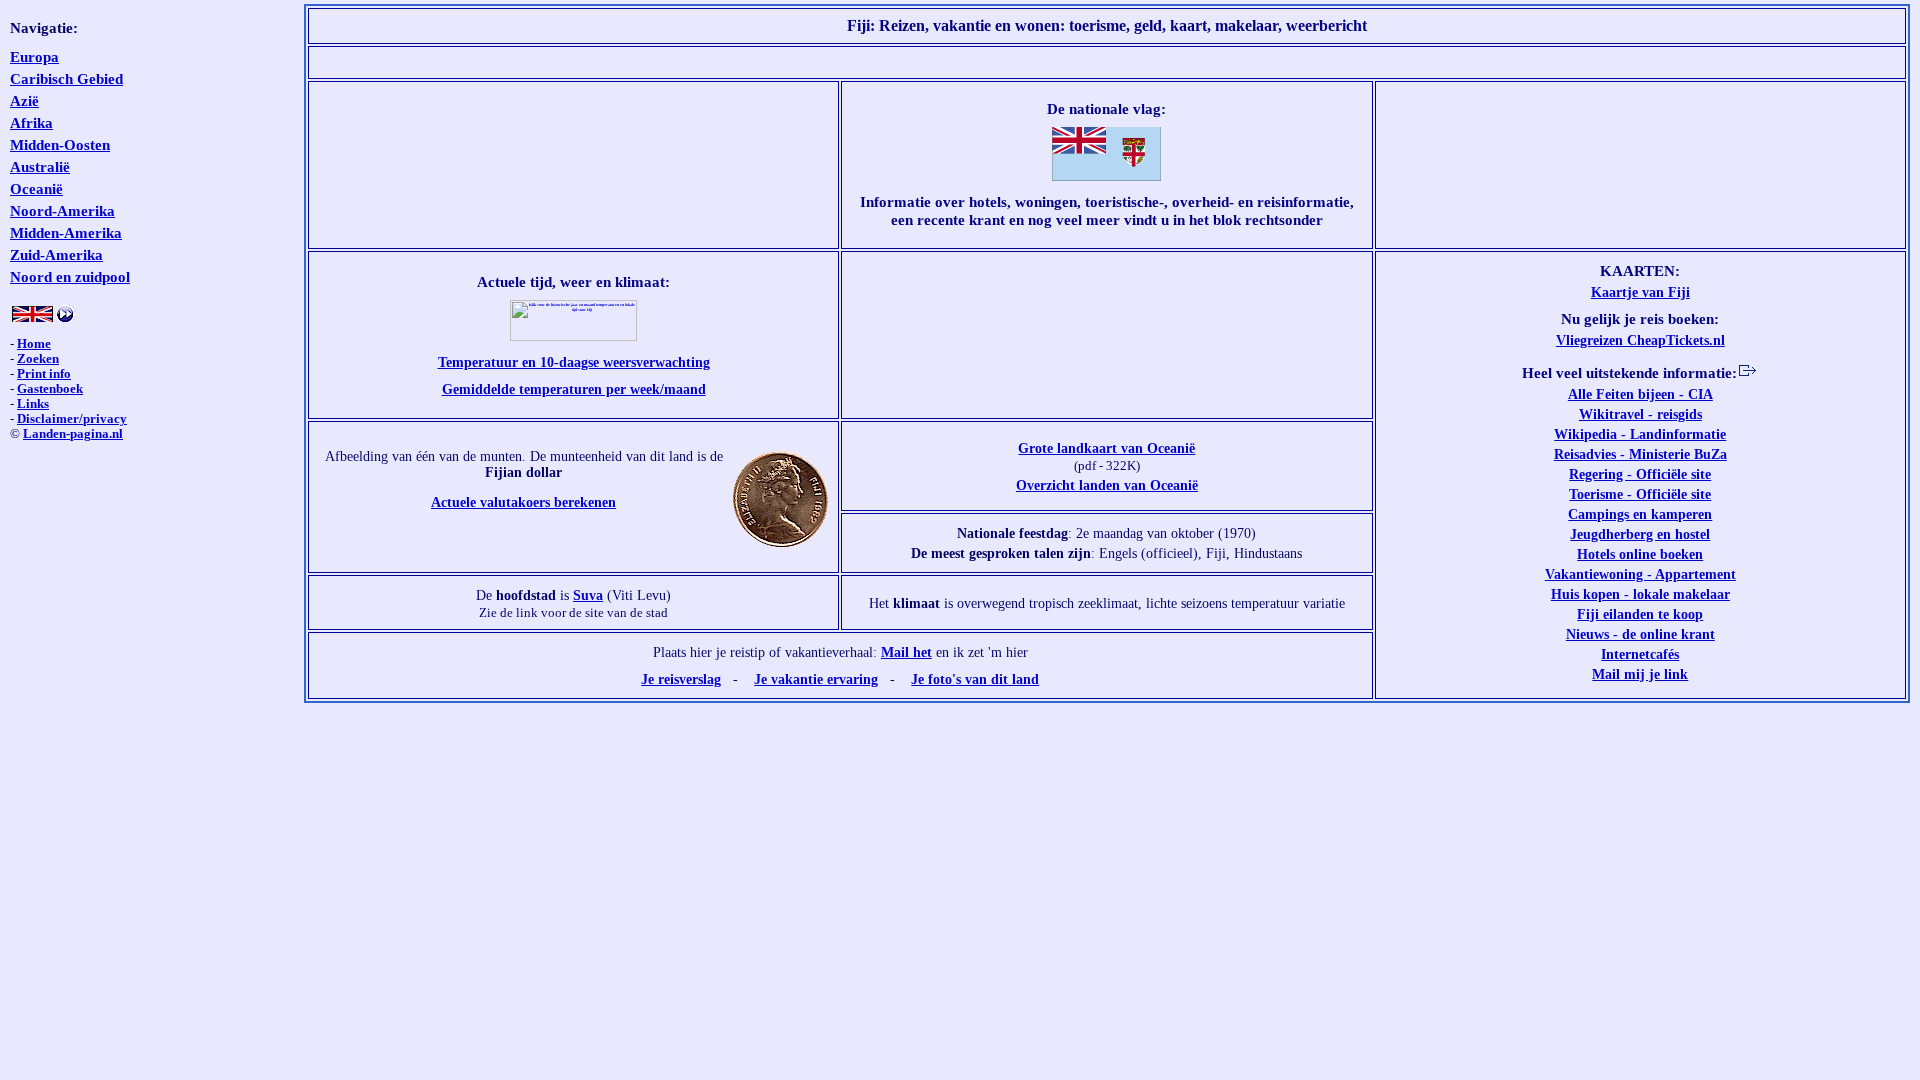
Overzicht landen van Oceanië (1107, 485)
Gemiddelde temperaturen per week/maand (574, 389)
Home (34, 344)
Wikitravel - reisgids (1640, 414)
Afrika (31, 122)
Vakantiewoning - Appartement (1640, 574)
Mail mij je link (1640, 674)
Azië (24, 100)
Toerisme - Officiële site (1640, 494)
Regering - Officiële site (1640, 474)
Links (33, 404)
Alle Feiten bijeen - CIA (1640, 394)
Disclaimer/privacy (72, 419)
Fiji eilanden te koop (1640, 614)
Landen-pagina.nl (73, 434)
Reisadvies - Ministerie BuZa (1640, 454)
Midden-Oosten (60, 144)
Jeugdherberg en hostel (1640, 534)
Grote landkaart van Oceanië (1106, 448)
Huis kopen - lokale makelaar (1640, 594)
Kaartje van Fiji (1640, 292)
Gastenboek (50, 389)
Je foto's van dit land (975, 679)
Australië (40, 166)
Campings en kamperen (1640, 514)
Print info (44, 374)
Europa (34, 56)
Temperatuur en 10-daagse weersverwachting (574, 362)
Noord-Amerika (62, 210)
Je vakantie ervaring (816, 679)
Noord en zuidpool (70, 276)
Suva (588, 595)
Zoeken (38, 359)
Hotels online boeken (1640, 554)
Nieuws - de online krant (1640, 634)
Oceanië (36, 188)
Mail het (906, 652)
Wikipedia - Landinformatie (1640, 434)
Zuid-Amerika (56, 254)
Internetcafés (1640, 654)
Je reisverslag (681, 679)
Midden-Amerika (66, 232)
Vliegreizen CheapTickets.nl (1640, 340)
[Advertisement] (1107, 62)
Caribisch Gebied (66, 78)
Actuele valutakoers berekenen (523, 502)
